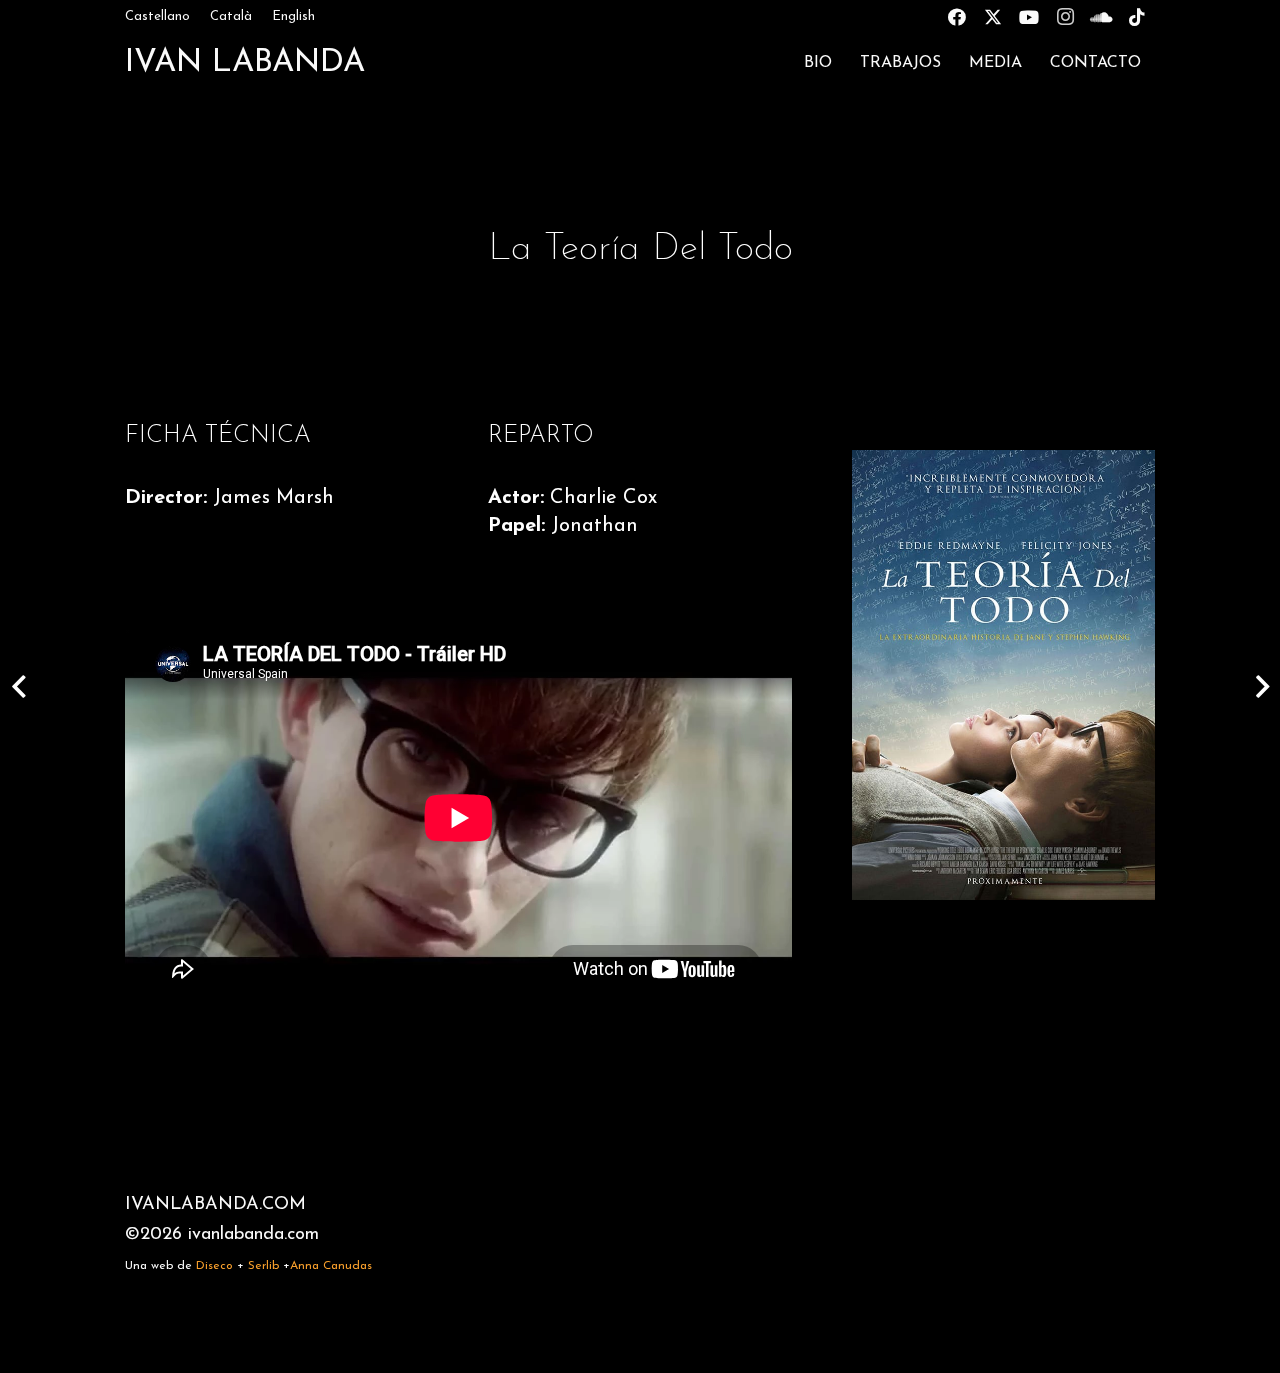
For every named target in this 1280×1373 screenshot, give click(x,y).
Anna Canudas (331, 1266)
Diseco (214, 1266)
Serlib (263, 1266)
